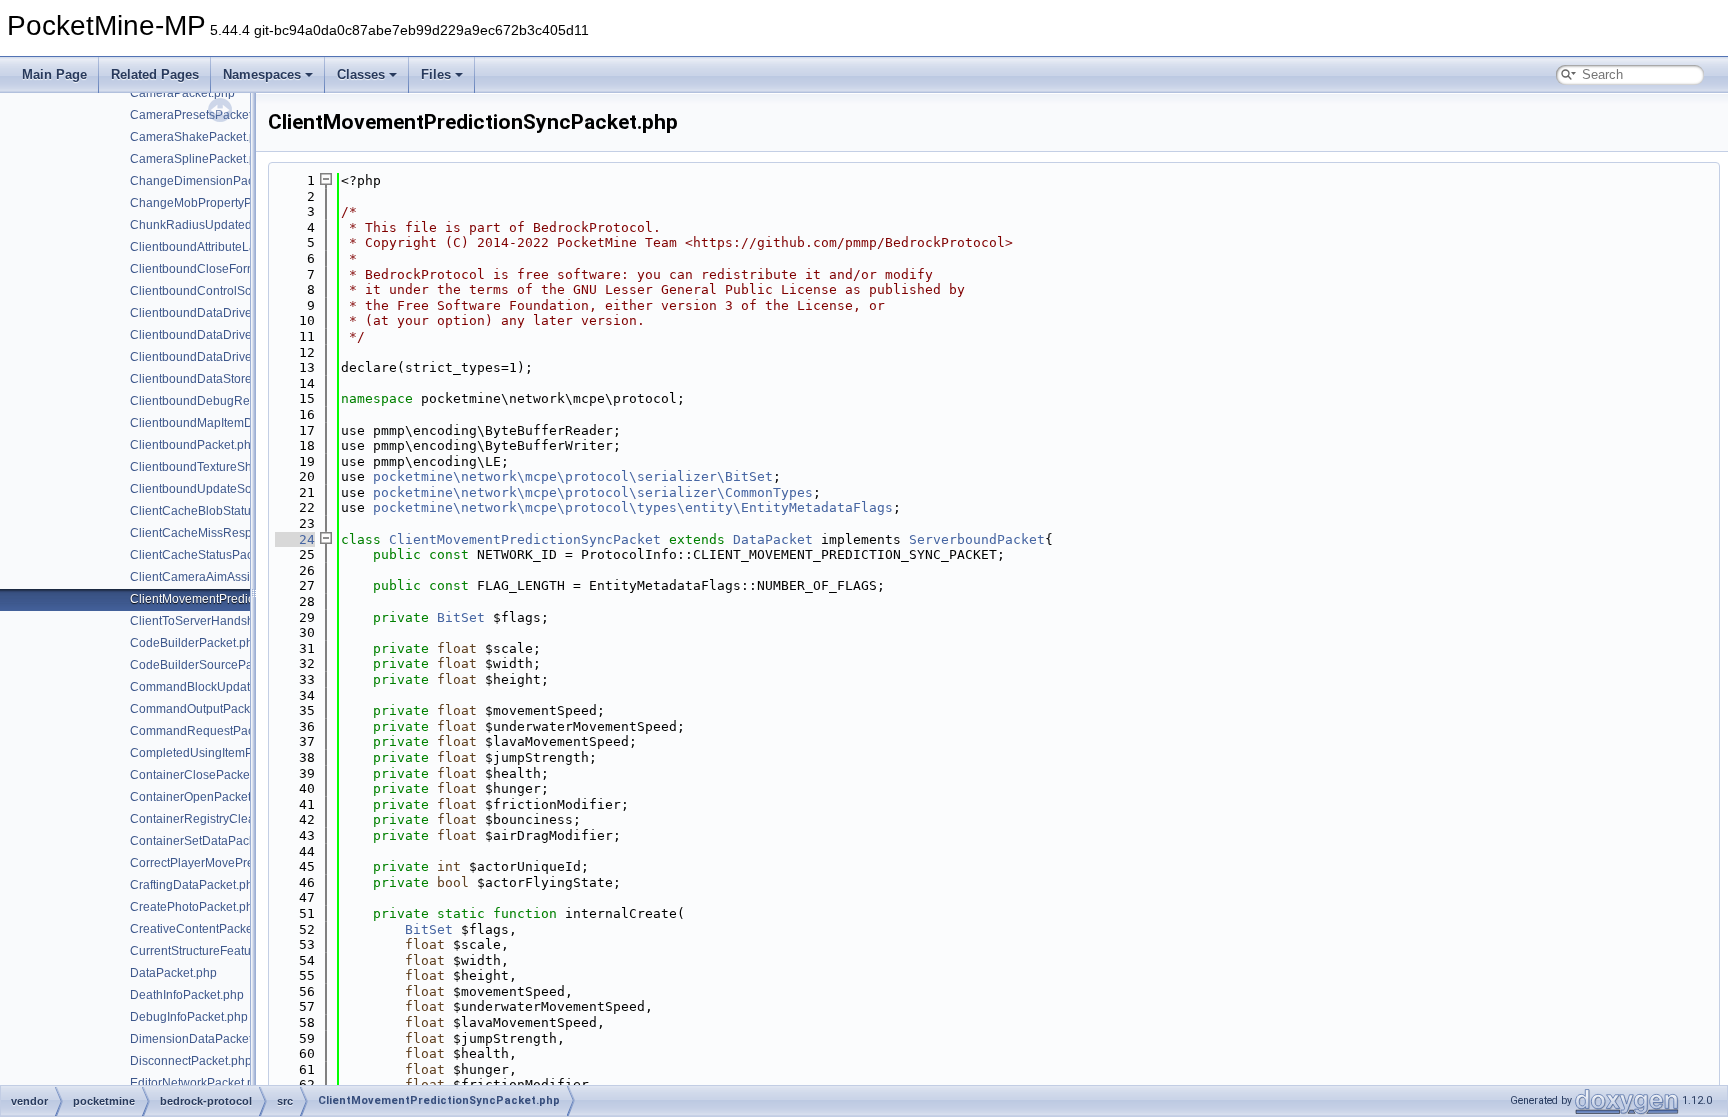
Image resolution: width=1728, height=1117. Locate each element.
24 (295, 539)
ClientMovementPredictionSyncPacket (525, 539)
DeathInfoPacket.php (187, 995)
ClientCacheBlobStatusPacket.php (224, 511)
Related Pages (155, 74)
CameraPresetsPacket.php (203, 115)
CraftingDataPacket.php (195, 885)
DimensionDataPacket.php (203, 1039)
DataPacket (773, 539)
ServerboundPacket (977, 539)
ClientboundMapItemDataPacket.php (230, 423)
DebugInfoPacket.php (189, 1017)
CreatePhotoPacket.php (195, 907)
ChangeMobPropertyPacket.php (217, 203)
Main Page (54, 74)
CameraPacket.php (182, 93)
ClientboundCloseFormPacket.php (224, 269)
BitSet (461, 617)
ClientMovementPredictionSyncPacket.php (246, 599)
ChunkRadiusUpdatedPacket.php (221, 225)
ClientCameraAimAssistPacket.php (225, 577)
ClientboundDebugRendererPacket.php (238, 401)
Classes (361, 74)
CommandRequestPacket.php (212, 731)
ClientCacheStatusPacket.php (211, 555)
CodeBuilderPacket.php (195, 643)
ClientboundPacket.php (194, 445)
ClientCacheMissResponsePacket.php (235, 533)
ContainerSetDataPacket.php (209, 841)
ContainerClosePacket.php (203, 775)
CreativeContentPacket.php (205, 929)
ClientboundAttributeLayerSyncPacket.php (245, 247)
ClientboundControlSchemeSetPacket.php (245, 291)
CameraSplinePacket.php (200, 159)
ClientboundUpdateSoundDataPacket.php (245, 489)
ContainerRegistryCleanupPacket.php (233, 819)
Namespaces (262, 74)
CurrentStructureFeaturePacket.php (226, 951)
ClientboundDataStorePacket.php (221, 379)
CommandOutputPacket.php (207, 709)
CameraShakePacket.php (200, 137)
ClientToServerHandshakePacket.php (232, 621)
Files (436, 74)
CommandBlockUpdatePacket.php (224, 687)
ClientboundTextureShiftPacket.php (226, 467)
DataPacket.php (173, 973)
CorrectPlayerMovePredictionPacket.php (240, 863)
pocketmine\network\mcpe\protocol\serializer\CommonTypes (593, 492)
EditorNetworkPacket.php (199, 1083)
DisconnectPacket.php (191, 1061)
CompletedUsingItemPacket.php (218, 753)
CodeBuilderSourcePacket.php (214, 665)
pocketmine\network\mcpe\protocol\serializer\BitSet (573, 476)
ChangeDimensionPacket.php (212, 181)
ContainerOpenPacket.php (202, 797)
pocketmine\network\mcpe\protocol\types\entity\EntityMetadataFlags (633, 507)
